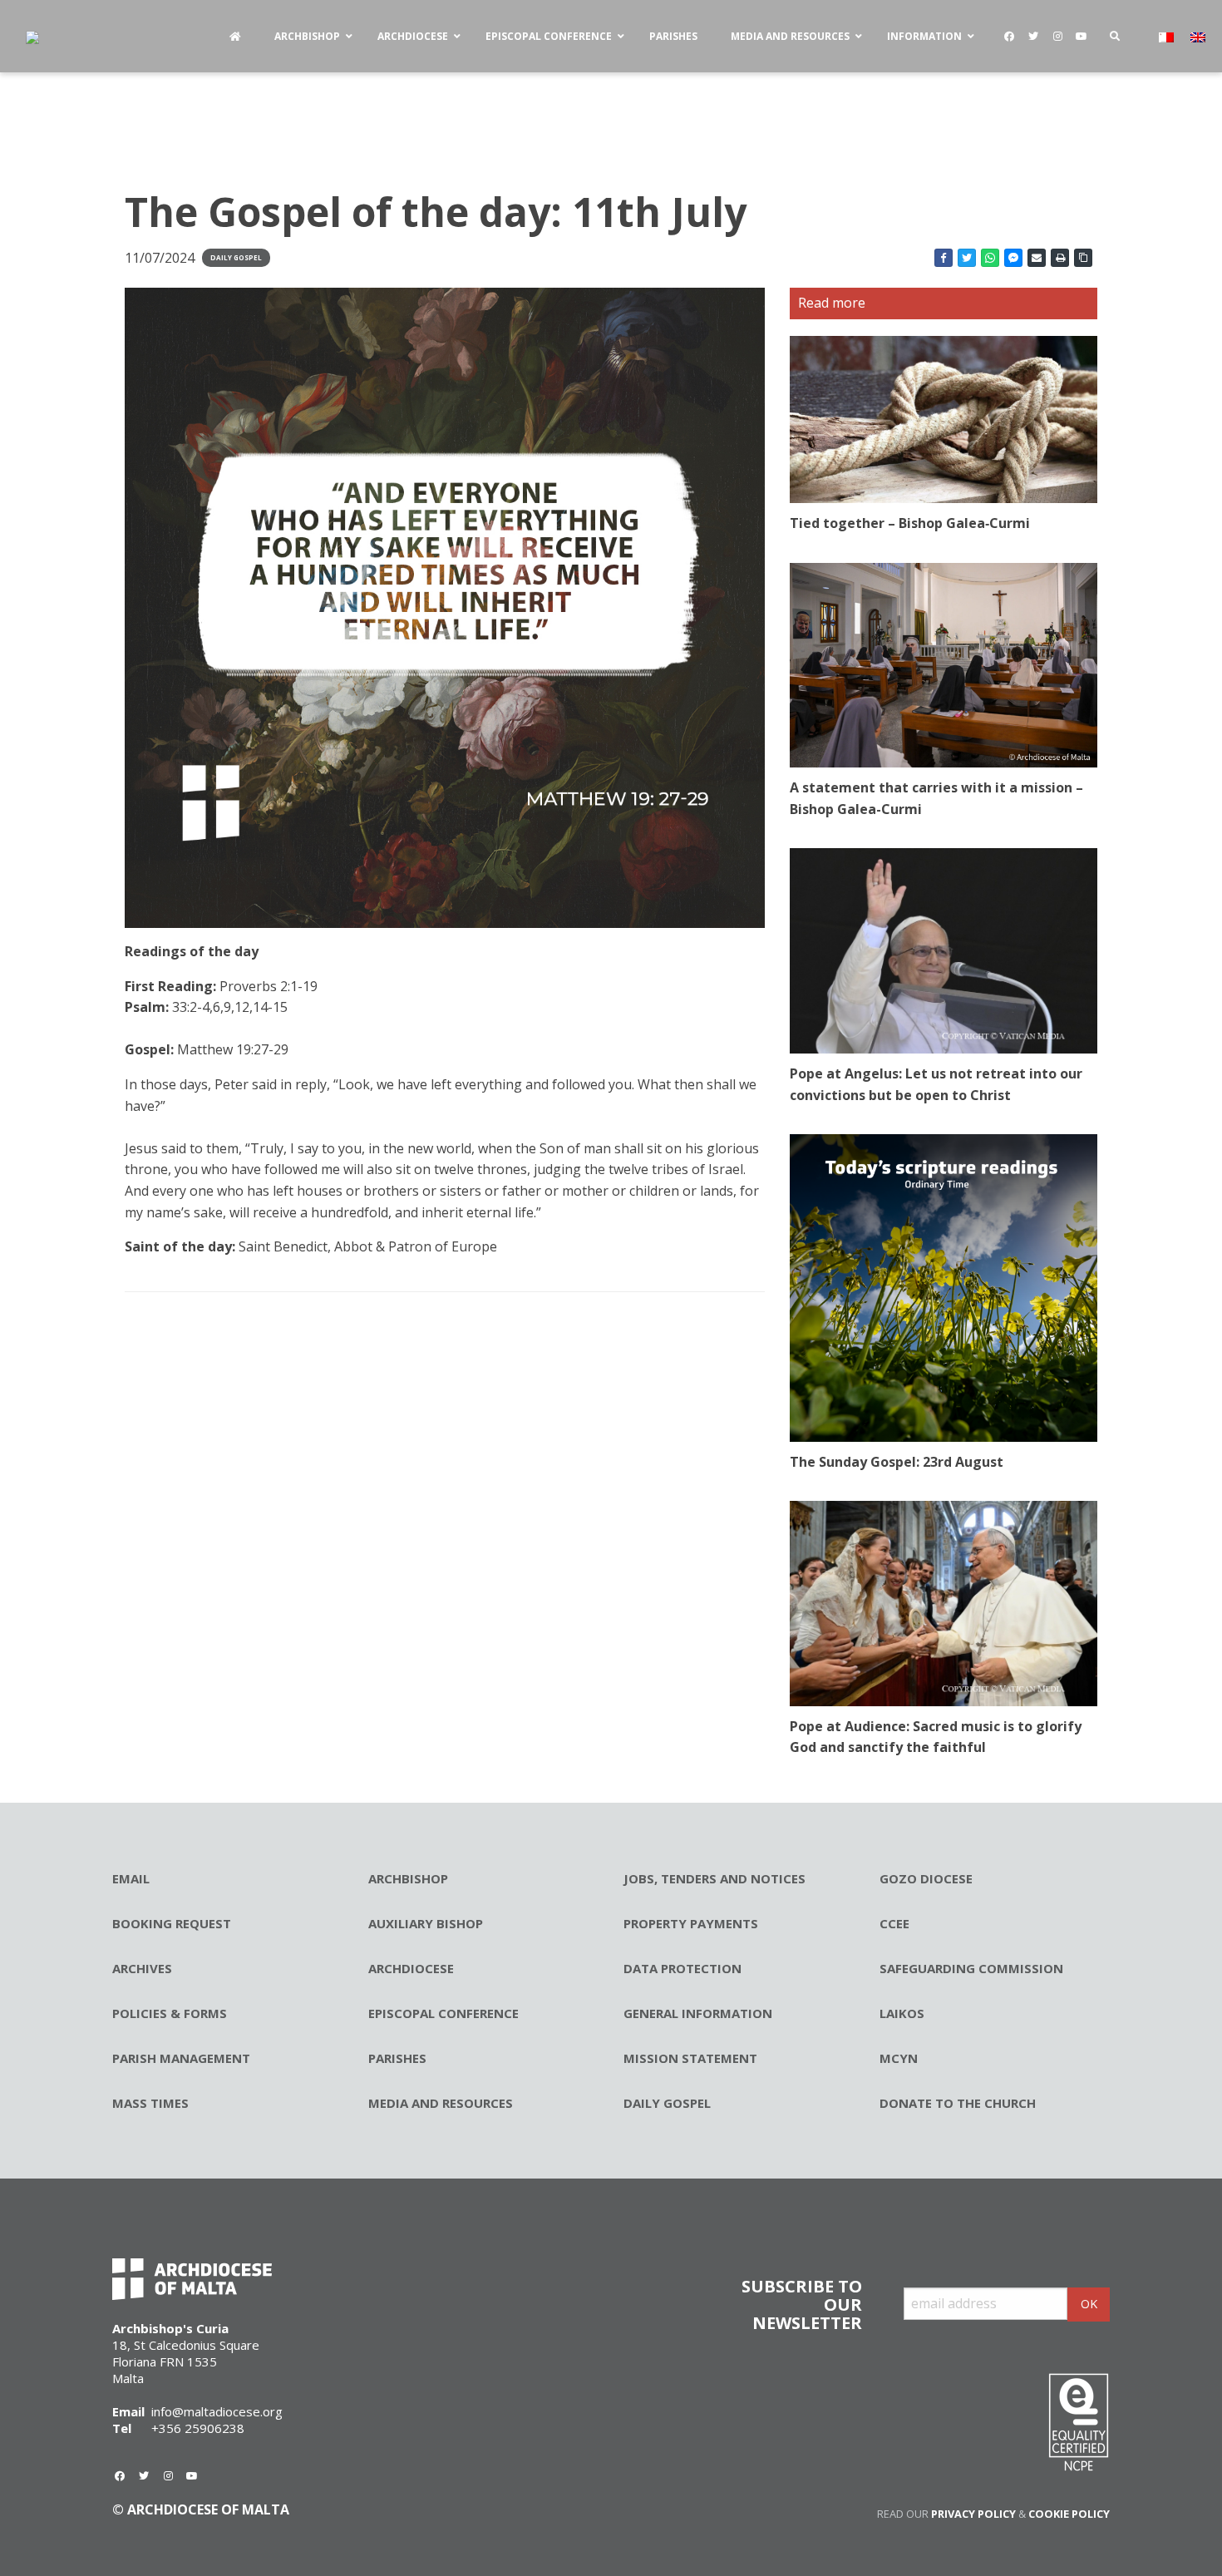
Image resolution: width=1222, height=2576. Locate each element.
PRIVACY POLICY (973, 2514)
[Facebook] (1009, 37)
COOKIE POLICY (1069, 2514)
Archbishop (408, 1878)
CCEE (894, 1923)
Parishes (397, 2058)
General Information (698, 2013)
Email (131, 1878)
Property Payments (691, 1923)
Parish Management (181, 2058)
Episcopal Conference (443, 2013)
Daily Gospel (236, 257)
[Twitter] (1033, 37)
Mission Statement (690, 2058)
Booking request (172, 1923)
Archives (142, 1968)
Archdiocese (411, 1968)
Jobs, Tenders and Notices (714, 1878)
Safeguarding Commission (971, 1968)
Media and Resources (441, 2103)
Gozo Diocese (926, 1878)
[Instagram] (1057, 37)
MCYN (899, 2058)
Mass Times (150, 2103)
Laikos (902, 2013)
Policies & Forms (170, 2013)
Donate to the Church (958, 2103)
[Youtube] (1082, 37)
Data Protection (682, 1968)
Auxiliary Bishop (426, 1923)
